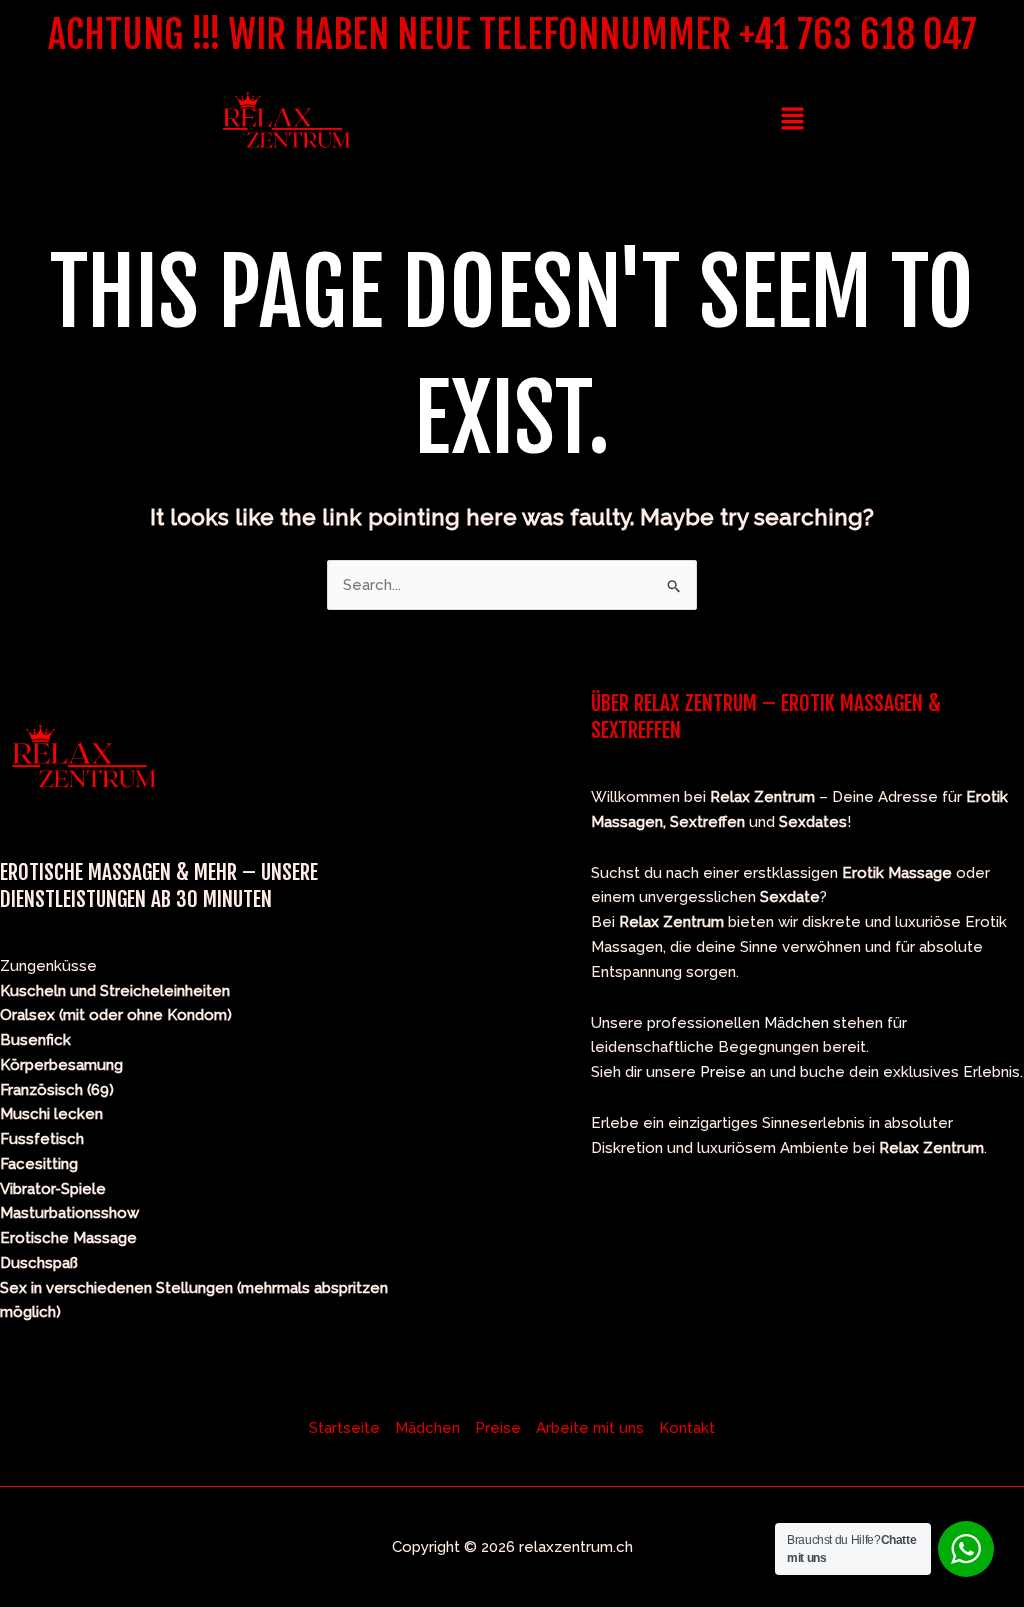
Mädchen (796, 1023)
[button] (792, 119)
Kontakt (687, 1428)
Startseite (344, 1428)
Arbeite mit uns (590, 1428)
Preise (723, 1072)
